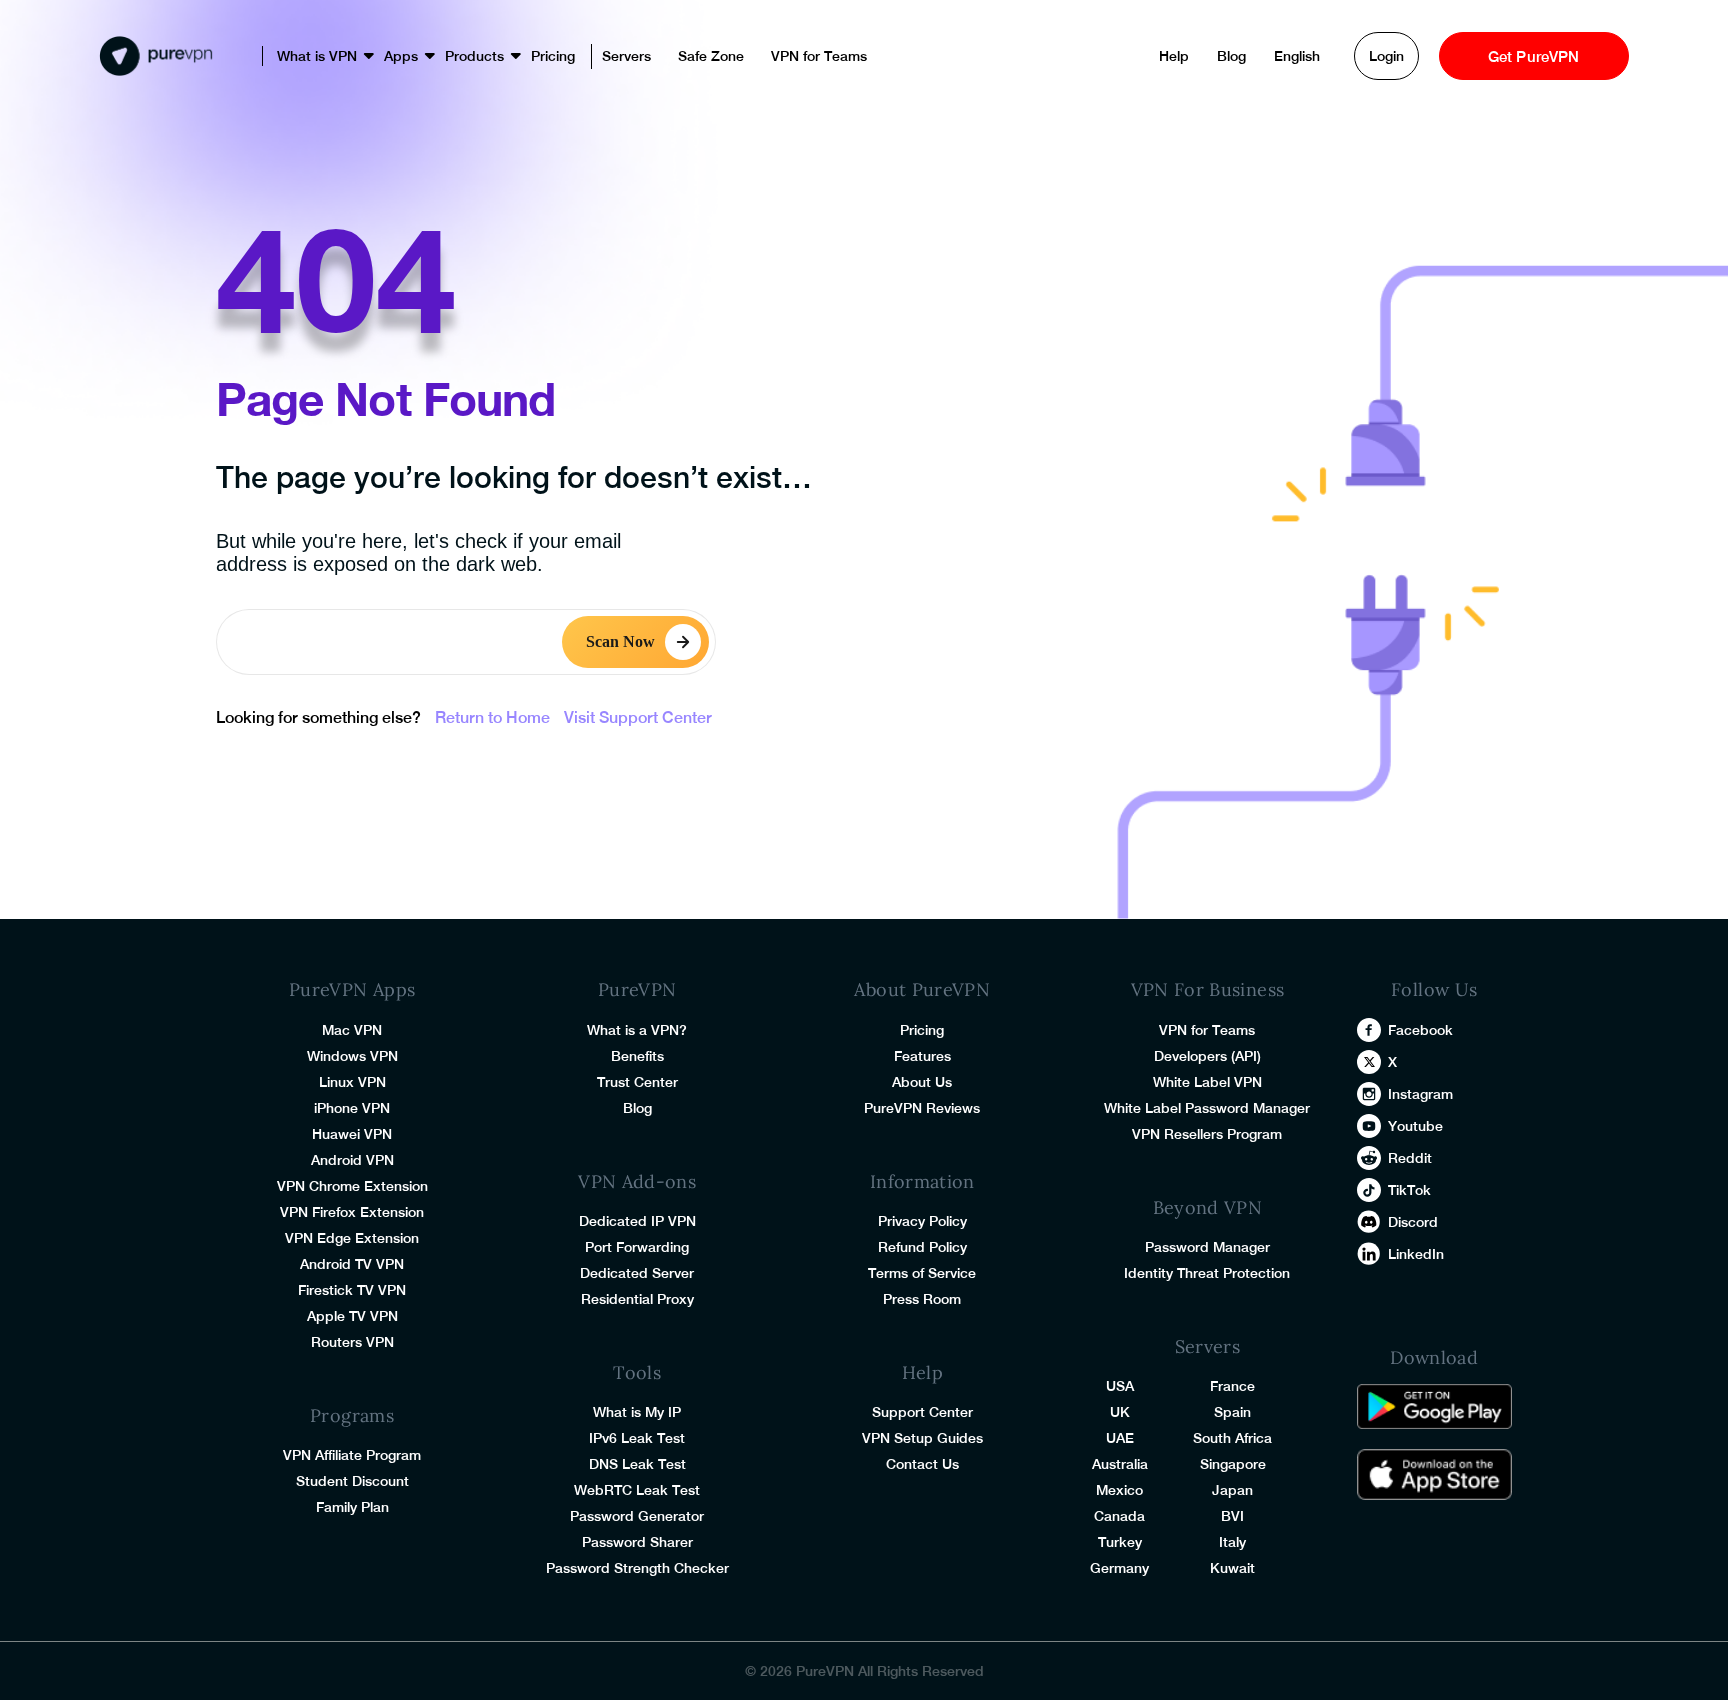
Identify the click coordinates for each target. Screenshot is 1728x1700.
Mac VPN (352, 1030)
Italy (1232, 1542)
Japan (1232, 1490)
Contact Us (922, 1464)
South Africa (1232, 1438)
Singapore (1233, 1464)
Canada (1119, 1516)
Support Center (922, 1412)
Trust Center (637, 1082)
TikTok (1409, 1190)
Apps (401, 56)
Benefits (637, 1056)
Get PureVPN (1534, 56)
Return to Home (492, 717)
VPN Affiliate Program (352, 1455)
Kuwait (1232, 1568)
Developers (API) (1207, 1056)
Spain (1232, 1412)
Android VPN (352, 1160)
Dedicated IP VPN (637, 1221)
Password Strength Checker (637, 1568)
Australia (1120, 1464)
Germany (1119, 1568)
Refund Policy (922, 1247)
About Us (922, 1082)
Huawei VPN (352, 1134)
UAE (1120, 1438)
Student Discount (352, 1481)
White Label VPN (1207, 1082)
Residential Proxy (637, 1299)
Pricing (553, 56)
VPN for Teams (819, 56)
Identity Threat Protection (1207, 1273)
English (1297, 56)
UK (1120, 1412)
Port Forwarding (637, 1247)
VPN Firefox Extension (352, 1212)
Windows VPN (352, 1056)
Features (922, 1056)
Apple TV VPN (352, 1316)
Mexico (1119, 1490)
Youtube (1415, 1126)
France (1232, 1386)
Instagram (1420, 1094)
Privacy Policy (922, 1221)
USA (1120, 1386)
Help (1174, 56)
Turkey (1120, 1542)
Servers (626, 56)
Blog (1231, 56)
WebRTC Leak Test (637, 1490)
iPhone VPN (352, 1108)
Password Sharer (637, 1542)
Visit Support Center (638, 717)
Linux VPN (352, 1082)
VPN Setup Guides (922, 1438)
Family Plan (352, 1507)
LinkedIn (1416, 1254)
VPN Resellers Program (1207, 1134)
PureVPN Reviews (922, 1108)
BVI (1232, 1516)
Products (474, 56)
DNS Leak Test (637, 1464)
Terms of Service (922, 1273)
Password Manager (1207, 1247)
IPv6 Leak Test (637, 1438)
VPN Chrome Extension (352, 1186)
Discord (1413, 1222)
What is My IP (637, 1412)
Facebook (1420, 1030)
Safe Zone (711, 56)
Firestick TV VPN (352, 1290)
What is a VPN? (637, 1030)
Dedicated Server (637, 1273)
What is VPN (317, 56)
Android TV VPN (352, 1264)
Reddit (1410, 1158)
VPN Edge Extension (352, 1238)
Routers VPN (352, 1342)
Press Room (922, 1299)
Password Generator (637, 1516)
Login (1386, 56)
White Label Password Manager (1207, 1108)
